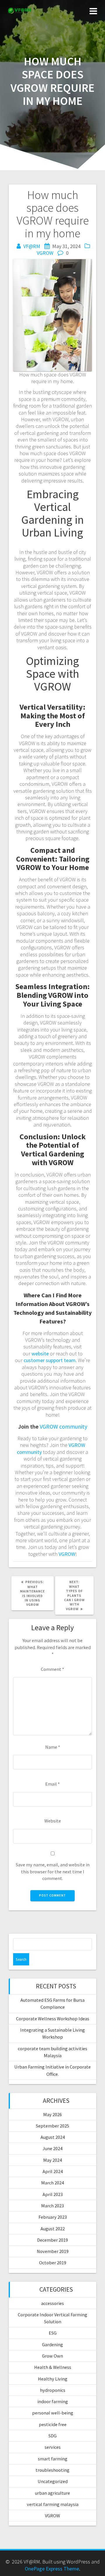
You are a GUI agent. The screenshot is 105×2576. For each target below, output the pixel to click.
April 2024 (53, 2171)
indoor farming (53, 2401)
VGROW (45, 253)
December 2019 (52, 2240)
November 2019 (53, 2251)
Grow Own (52, 2356)
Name (53, 1747)
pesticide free (53, 2424)
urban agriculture (52, 2493)
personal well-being (53, 2413)
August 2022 (53, 2229)
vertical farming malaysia (53, 2504)
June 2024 (52, 2148)
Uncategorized (53, 2481)
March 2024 (52, 2183)
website (40, 1354)
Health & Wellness (53, 2367)
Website (53, 1821)
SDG (52, 2436)
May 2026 (52, 2114)
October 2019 (53, 2263)
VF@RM (32, 246)
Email (52, 1784)
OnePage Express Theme (52, 2569)
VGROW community (63, 1426)
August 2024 (53, 2137)
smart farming (53, 2459)
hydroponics (53, 2390)
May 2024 (52, 2160)
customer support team (50, 1360)
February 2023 (53, 2217)
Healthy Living (53, 2379)
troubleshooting (52, 2470)
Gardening (52, 2344)
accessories (52, 2303)
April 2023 (53, 2194)
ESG (53, 2333)
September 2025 (52, 2126)
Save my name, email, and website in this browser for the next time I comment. (53, 1871)
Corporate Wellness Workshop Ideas (53, 2019)
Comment (52, 1669)
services (53, 2447)
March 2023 (52, 2206)
